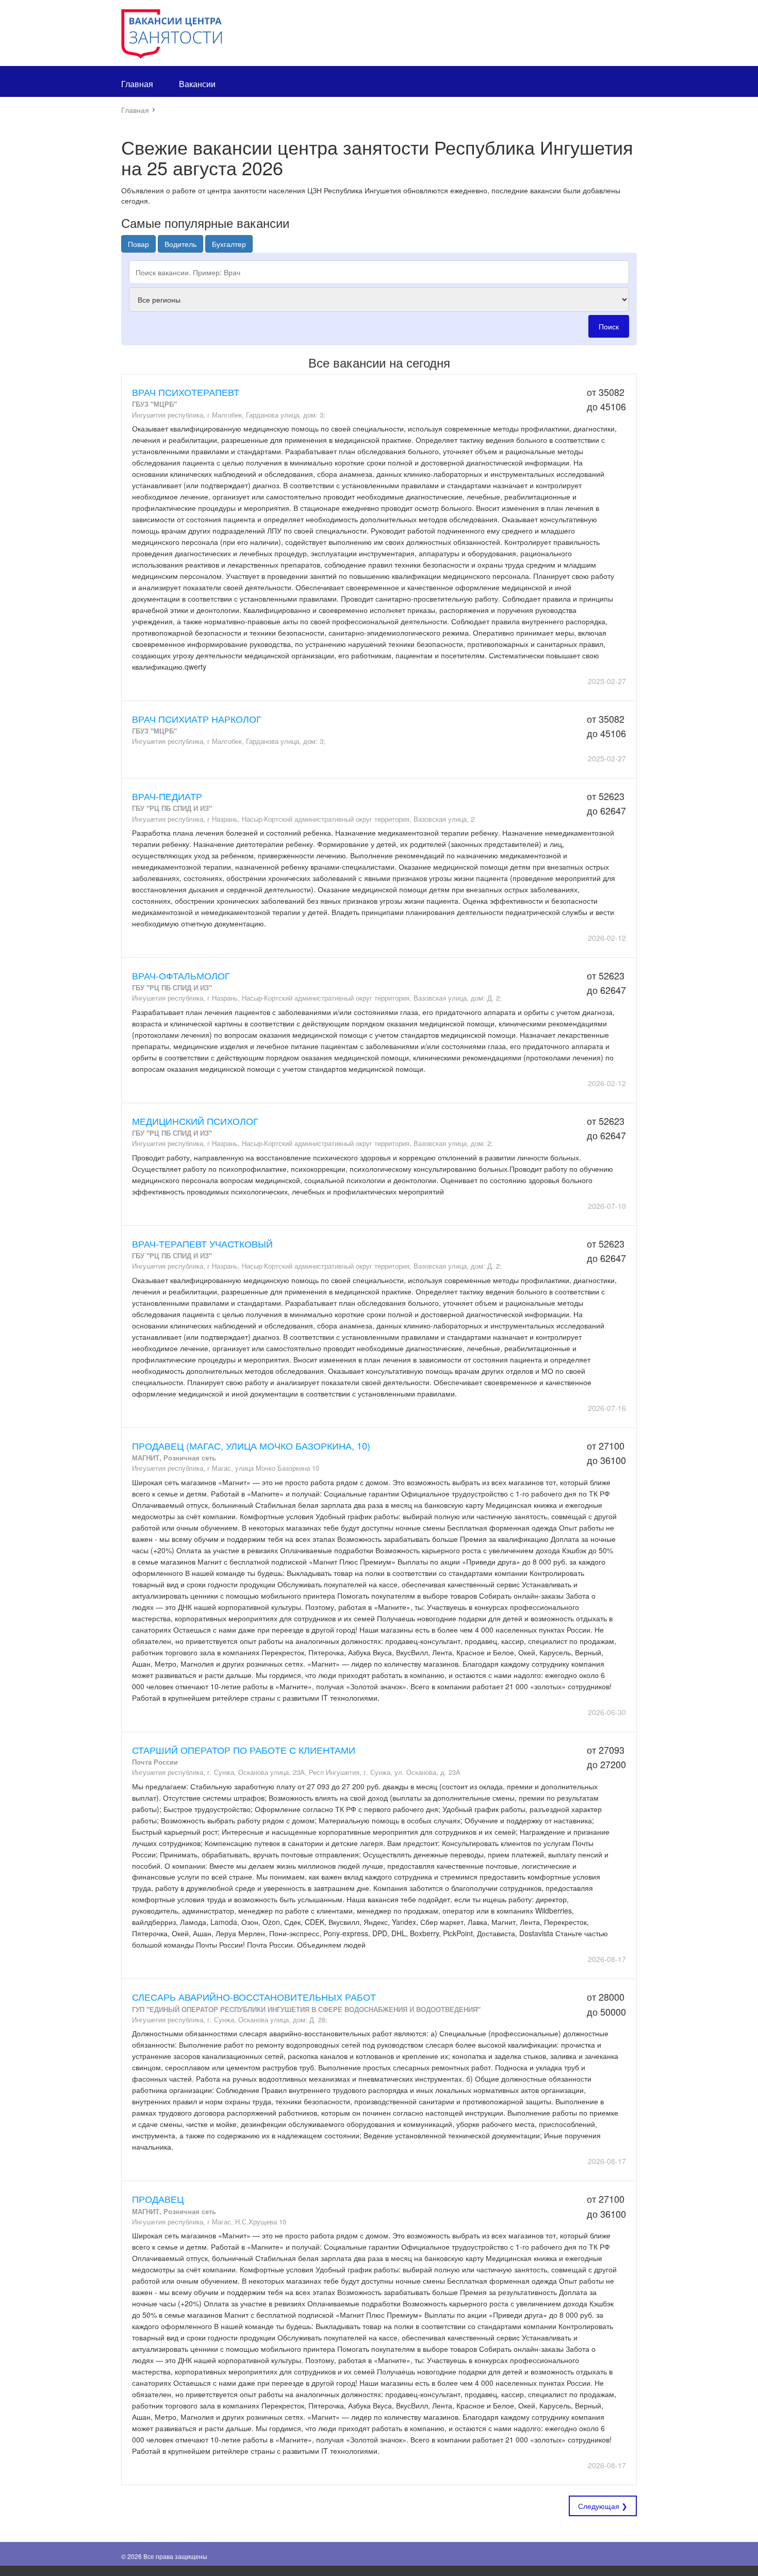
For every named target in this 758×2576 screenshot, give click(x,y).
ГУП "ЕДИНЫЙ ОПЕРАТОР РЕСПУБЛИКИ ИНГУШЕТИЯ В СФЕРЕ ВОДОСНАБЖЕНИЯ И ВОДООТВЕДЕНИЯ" (306, 2009)
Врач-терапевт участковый (202, 1243)
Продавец (158, 2199)
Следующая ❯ (603, 2506)
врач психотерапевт (186, 392)
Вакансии (197, 84)
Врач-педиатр (167, 796)
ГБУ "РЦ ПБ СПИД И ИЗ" (172, 808)
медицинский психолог (195, 1121)
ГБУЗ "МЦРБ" (154, 404)
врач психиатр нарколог (197, 719)
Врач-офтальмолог (181, 975)
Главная (137, 84)
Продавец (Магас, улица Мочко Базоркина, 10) (251, 1445)
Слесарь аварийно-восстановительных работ (254, 1997)
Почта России (155, 1762)
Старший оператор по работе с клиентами (244, 1750)
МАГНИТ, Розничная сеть (174, 1458)
